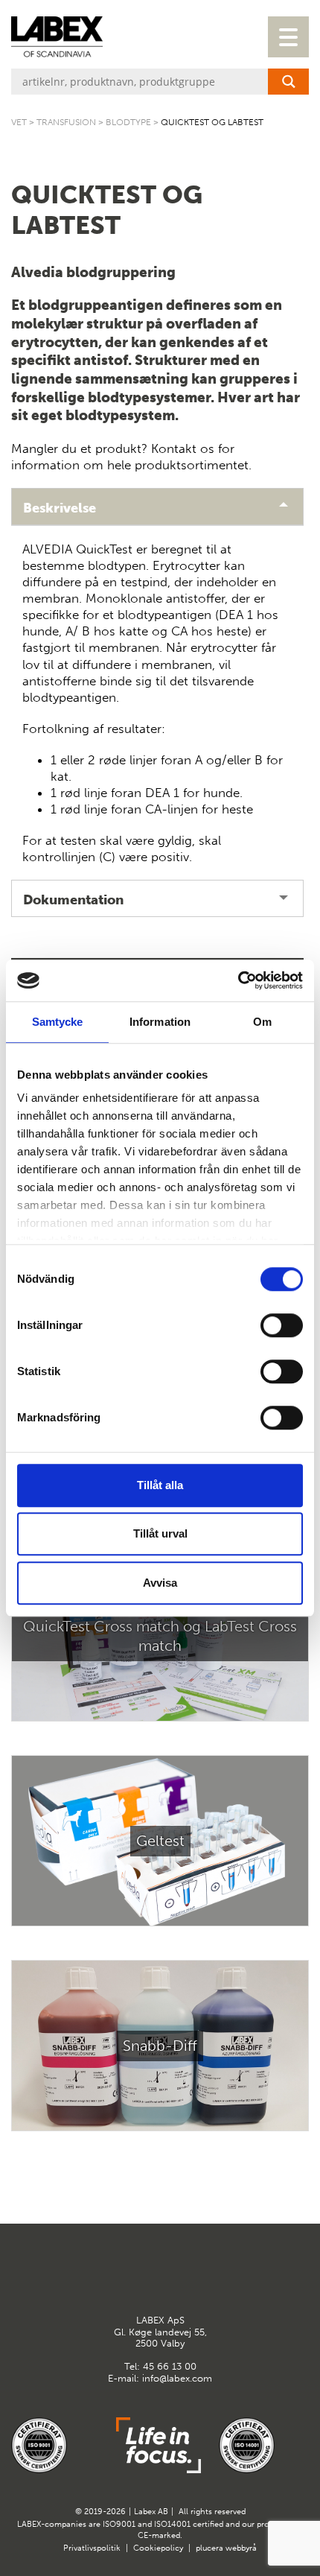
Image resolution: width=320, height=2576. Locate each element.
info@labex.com (177, 2378)
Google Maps (142, 2277)
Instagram (179, 2277)
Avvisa (160, 1583)
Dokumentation (73, 900)
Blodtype (128, 122)
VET (19, 122)
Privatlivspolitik (92, 2548)
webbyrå (241, 2548)
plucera (209, 2548)
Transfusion (66, 122)
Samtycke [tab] (58, 1022)
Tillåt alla (160, 1485)
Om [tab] (262, 1022)
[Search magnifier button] (288, 82)
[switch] (282, 1325)
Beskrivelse (60, 508)
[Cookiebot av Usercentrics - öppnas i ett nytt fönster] (238, 980)
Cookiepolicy (158, 2548)
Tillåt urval (160, 1533)
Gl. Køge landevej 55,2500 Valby (160, 2332)
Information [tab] (160, 1022)
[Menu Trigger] (288, 37)
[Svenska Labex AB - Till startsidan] (57, 37)
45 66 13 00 (170, 2366)
